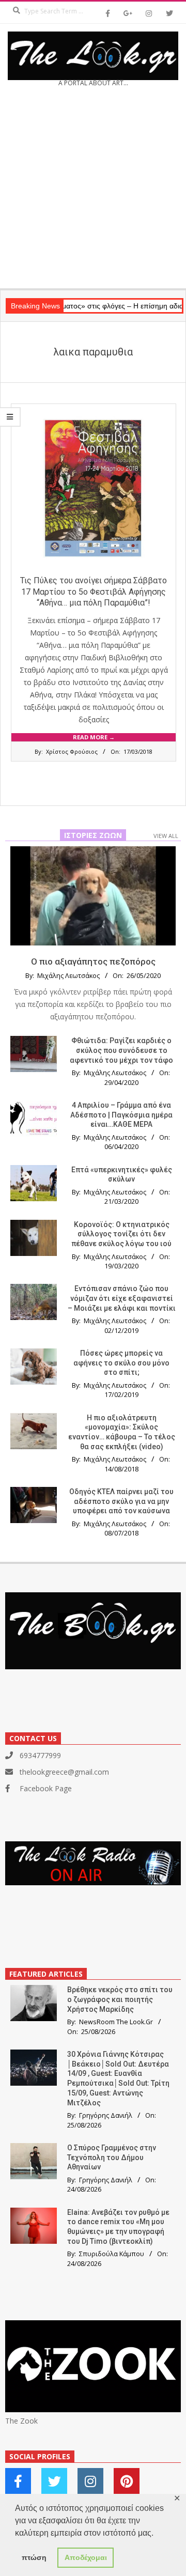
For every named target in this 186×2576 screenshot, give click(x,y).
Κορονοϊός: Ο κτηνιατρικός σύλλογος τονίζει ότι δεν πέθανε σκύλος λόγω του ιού (121, 1234)
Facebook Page (46, 1788)
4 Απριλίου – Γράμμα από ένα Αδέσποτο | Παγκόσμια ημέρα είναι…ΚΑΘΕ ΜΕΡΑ (121, 1115)
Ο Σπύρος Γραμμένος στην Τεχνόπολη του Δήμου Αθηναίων (112, 2157)
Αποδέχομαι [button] (86, 2557)
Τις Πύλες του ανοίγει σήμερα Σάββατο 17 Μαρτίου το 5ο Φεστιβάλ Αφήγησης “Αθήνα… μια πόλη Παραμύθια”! (94, 592)
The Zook (21, 2421)
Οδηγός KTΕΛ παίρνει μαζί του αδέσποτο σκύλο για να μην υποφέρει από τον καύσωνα (121, 1501)
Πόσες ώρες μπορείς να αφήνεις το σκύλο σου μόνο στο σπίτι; (121, 1363)
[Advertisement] (93, 191)
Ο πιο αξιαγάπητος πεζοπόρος (93, 961)
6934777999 (40, 1755)
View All (166, 836)
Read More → (94, 737)
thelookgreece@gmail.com (64, 1772)
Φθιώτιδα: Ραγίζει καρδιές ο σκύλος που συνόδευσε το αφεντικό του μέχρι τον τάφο (121, 1050)
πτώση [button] (34, 2557)
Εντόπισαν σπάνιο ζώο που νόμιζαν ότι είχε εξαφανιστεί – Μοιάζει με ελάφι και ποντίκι (122, 1298)
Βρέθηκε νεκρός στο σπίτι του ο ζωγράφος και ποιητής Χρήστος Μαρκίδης (120, 1999)
